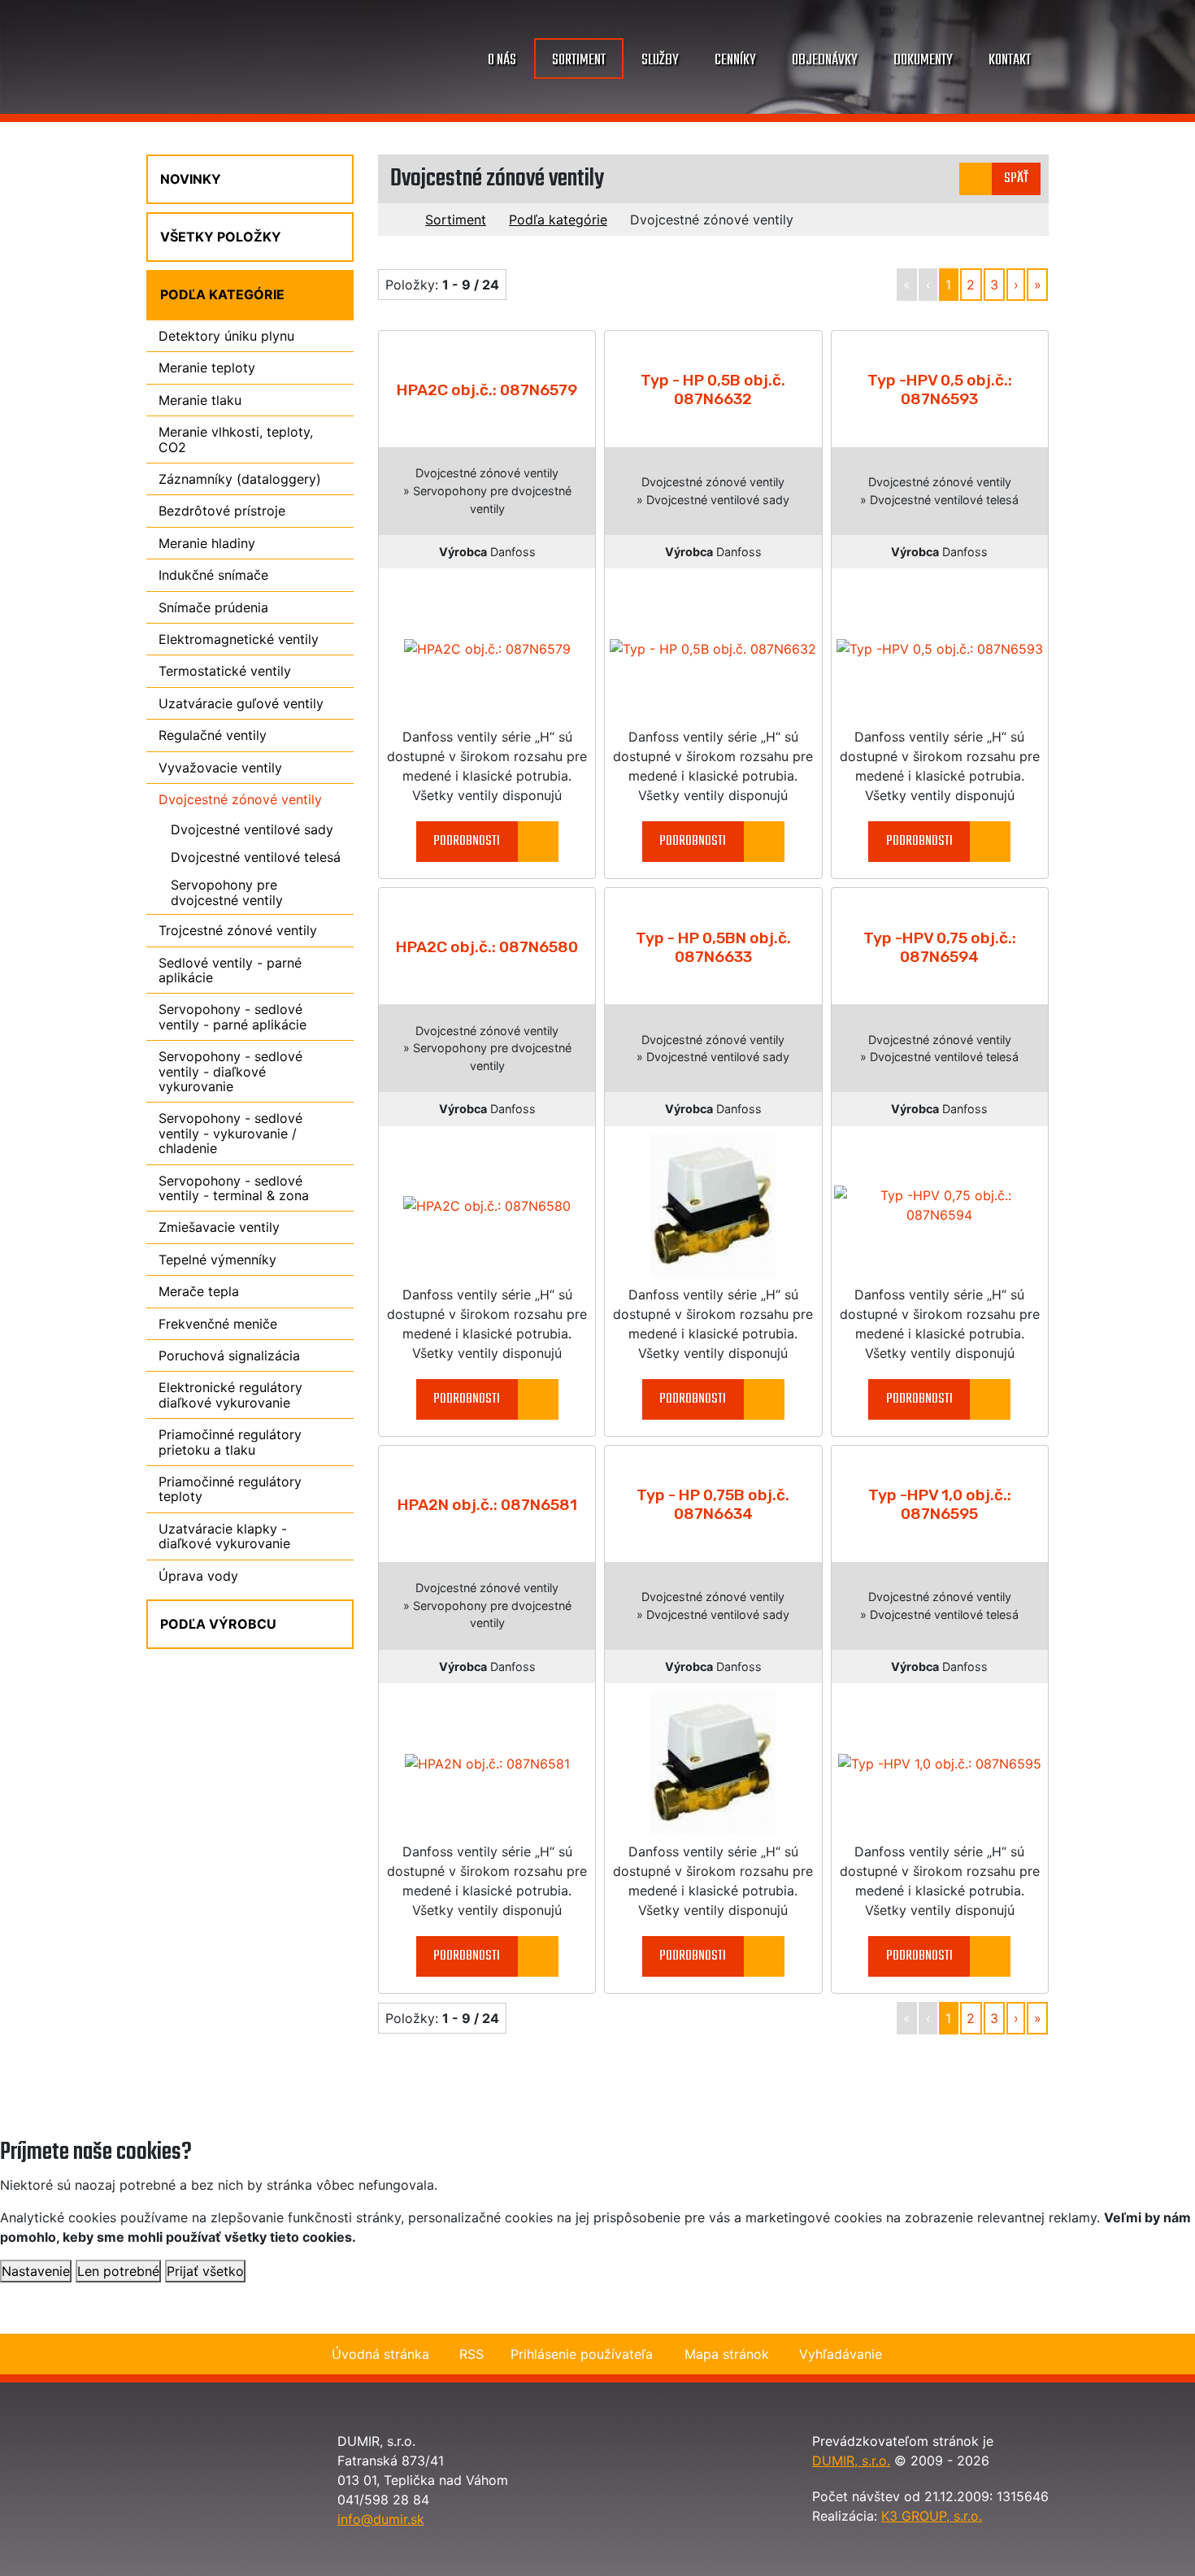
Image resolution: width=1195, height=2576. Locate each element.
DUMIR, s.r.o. (851, 2461)
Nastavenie (36, 2271)
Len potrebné (118, 2271)
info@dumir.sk (381, 2519)
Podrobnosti (467, 841)
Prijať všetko (205, 2271)
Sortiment (456, 220)
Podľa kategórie (558, 220)
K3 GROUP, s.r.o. (932, 2516)
